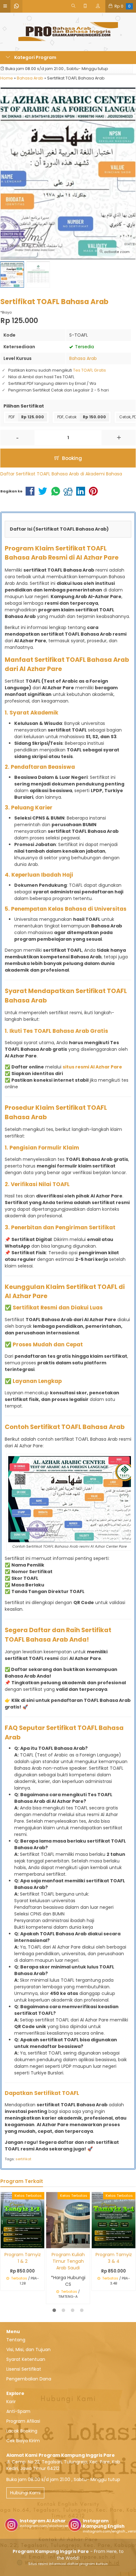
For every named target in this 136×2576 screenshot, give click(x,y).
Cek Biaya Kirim (23, 2441)
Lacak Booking (22, 2431)
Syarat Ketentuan (26, 2359)
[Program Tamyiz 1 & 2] (22, 2220)
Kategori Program (35, 57)
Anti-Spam (18, 2411)
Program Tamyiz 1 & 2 (23, 2258)
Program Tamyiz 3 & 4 (114, 2258)
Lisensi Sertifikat (24, 2369)
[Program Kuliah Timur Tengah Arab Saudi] (68, 2220)
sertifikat (23, 2159)
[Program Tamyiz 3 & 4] (114, 2220)
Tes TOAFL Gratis (90, 370)
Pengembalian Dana (29, 2379)
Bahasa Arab (83, 358)
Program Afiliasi (23, 2421)
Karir (11, 2402)
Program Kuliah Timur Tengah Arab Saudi (68, 2261)
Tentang (16, 2340)
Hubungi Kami (25, 2493)
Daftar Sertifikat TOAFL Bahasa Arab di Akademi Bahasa (61, 474)
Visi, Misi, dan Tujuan (28, 2350)
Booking (71, 458)
